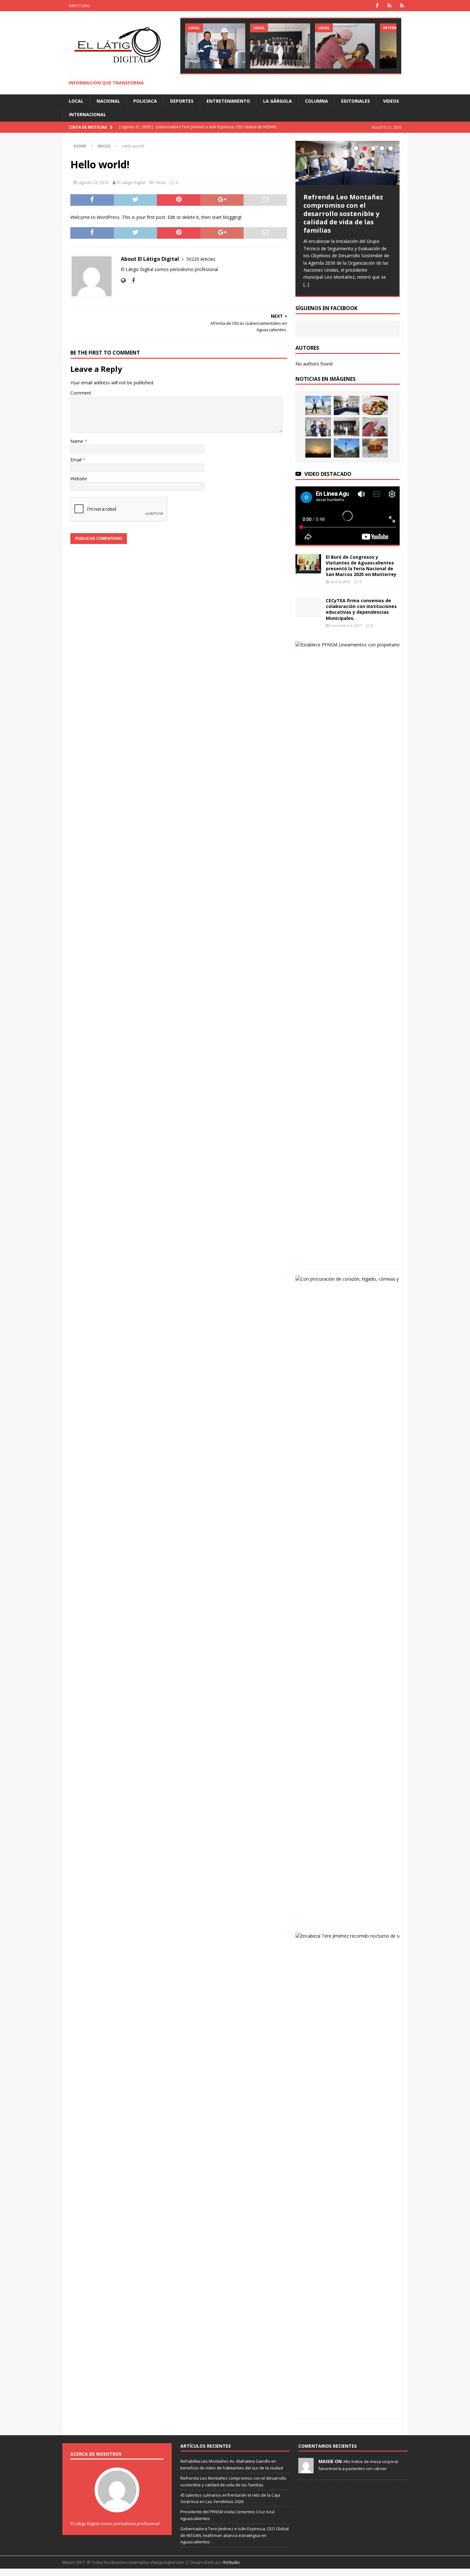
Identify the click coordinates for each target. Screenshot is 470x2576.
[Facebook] (377, 6)
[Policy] (402, 6)
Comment (81, 393)
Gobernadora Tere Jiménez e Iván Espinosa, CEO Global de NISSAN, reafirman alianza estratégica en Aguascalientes (235, 2535)
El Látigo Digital (131, 182)
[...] (306, 284)
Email (77, 460)
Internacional (88, 114)
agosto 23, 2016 (94, 182)
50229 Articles (201, 259)
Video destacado (328, 474)
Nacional (108, 101)
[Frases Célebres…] (347, 448)
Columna (317, 101)
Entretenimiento (228, 101)
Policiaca (145, 101)
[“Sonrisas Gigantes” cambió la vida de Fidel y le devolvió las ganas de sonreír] (345, 46)
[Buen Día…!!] (375, 448)
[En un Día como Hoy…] (318, 448)
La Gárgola (278, 101)
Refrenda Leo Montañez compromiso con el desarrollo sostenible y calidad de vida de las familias (343, 214)
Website (79, 479)
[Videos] (390, 6)
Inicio (161, 182)
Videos (391, 101)
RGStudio (231, 2562)
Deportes (182, 101)
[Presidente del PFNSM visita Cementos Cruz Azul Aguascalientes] (215, 46)
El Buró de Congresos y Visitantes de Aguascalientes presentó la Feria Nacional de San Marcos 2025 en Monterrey (361, 566)
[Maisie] (306, 2470)
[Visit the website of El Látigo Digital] (123, 280)
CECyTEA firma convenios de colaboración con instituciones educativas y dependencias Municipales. (361, 609)
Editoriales (356, 101)
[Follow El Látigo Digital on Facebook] (131, 280)
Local (76, 101)
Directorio (79, 6)
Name (77, 441)
